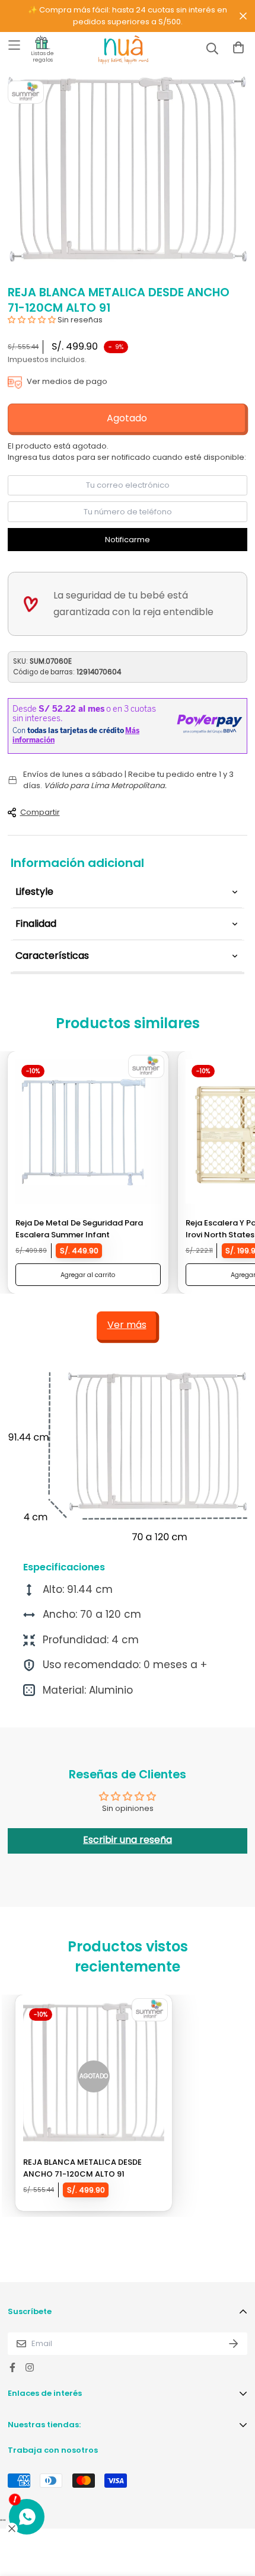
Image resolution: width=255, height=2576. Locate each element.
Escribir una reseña (128, 1840)
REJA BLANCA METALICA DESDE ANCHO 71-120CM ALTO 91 (82, 2168)
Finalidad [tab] (36, 924)
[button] (32, 320)
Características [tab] (52, 956)
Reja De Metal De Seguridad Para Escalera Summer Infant (79, 1229)
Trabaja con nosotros (53, 2450)
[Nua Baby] (113, 50)
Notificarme (128, 540)
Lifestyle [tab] (34, 892)
